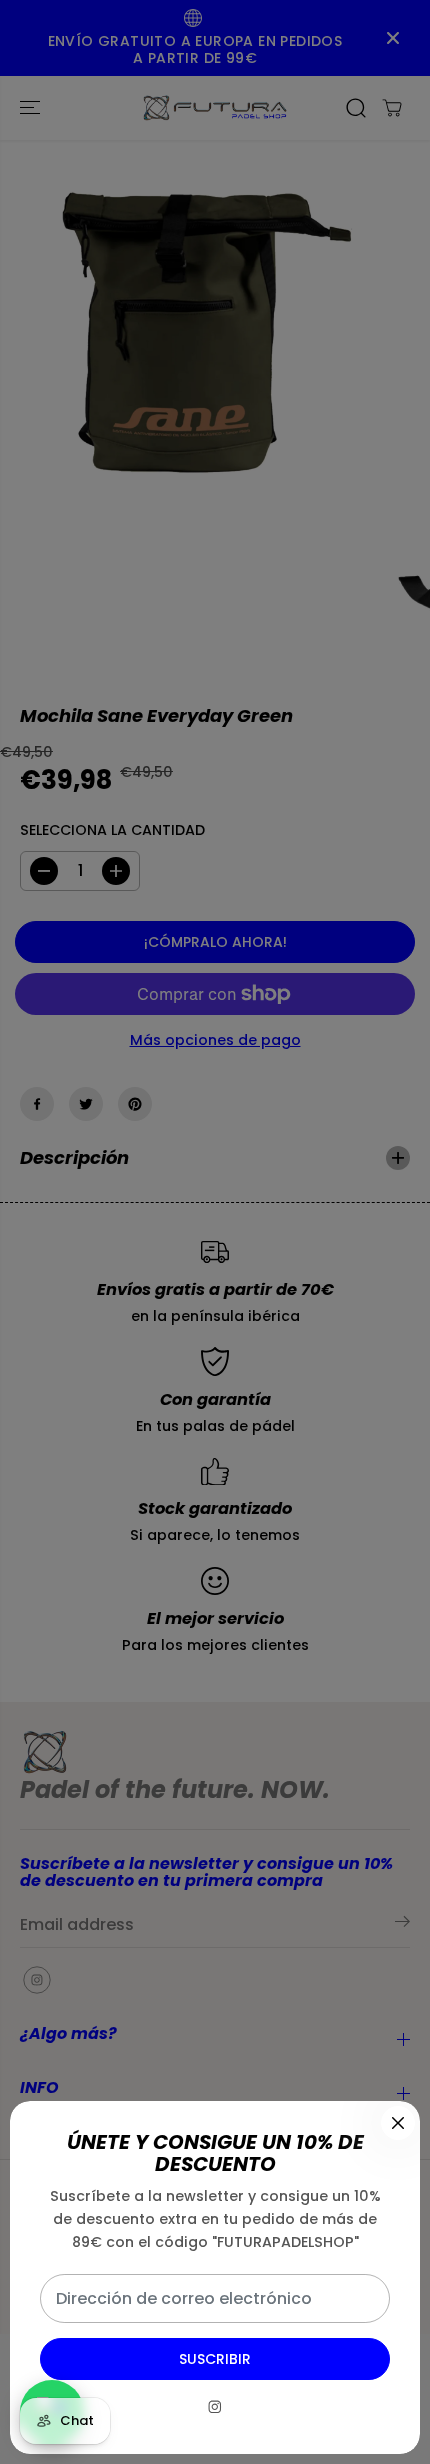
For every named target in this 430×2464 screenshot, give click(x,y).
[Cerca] (398, 2123)
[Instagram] (215, 2407)
